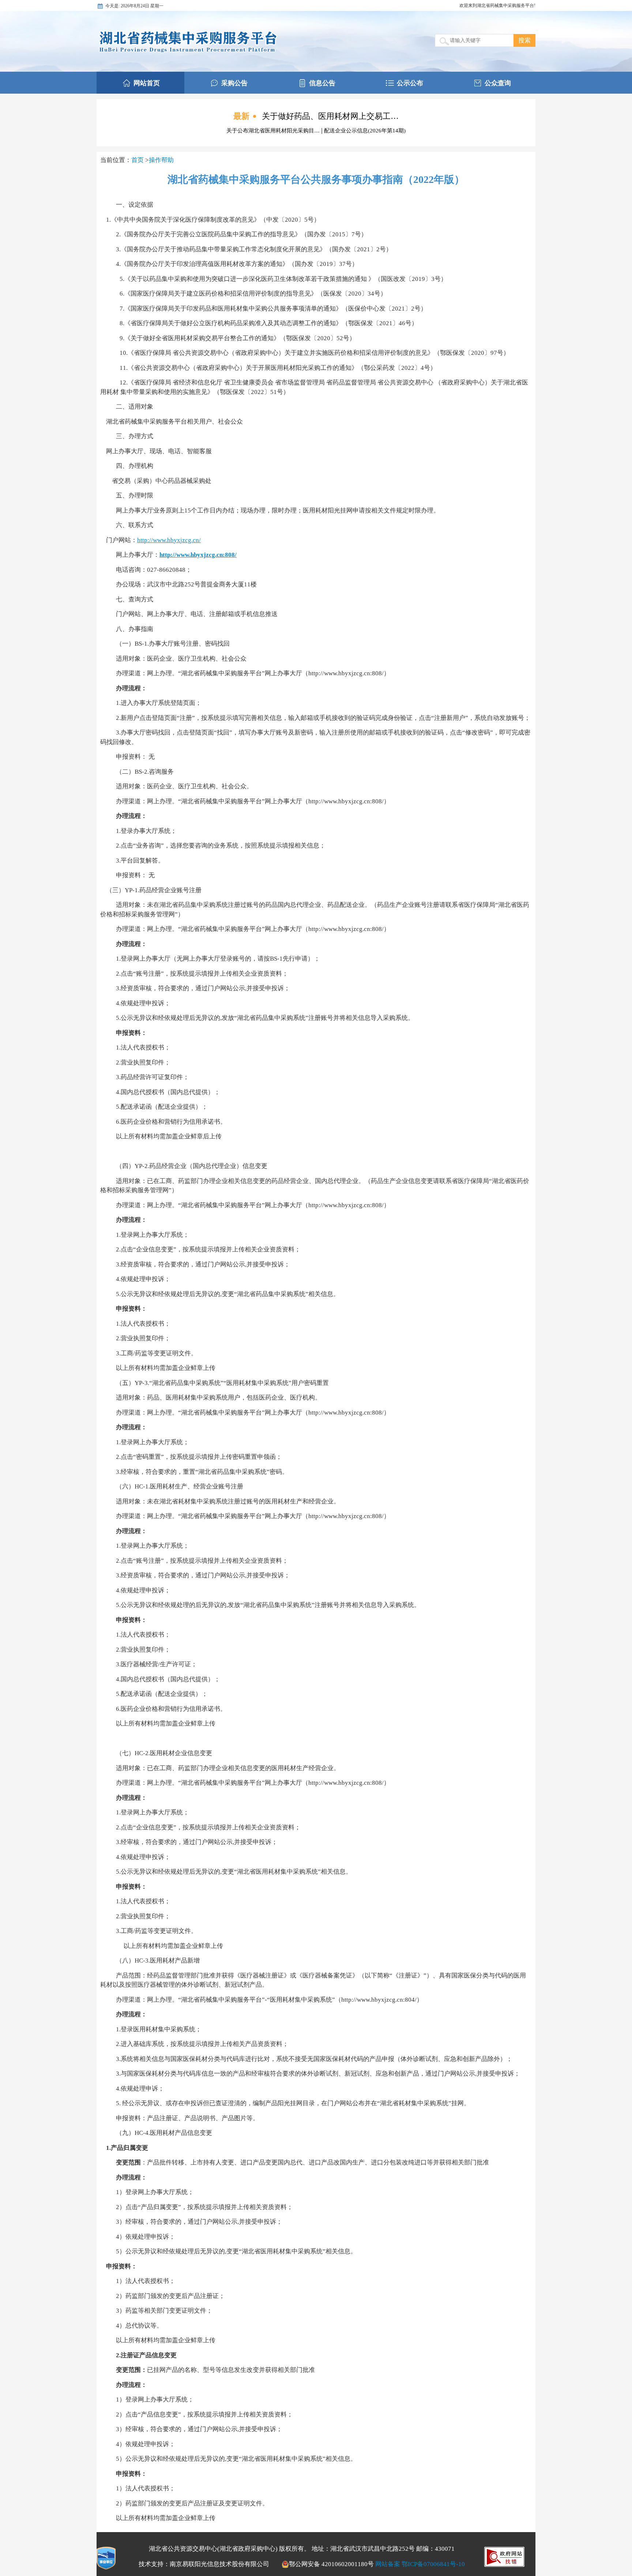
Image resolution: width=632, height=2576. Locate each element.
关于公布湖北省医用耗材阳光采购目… (274, 131)
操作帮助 (161, 160)
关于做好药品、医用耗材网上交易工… (330, 116)
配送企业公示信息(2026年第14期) (365, 131)
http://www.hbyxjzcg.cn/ (169, 540)
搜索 (524, 40)
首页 (138, 160)
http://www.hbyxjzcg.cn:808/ (198, 555)
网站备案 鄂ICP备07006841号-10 (420, 2564)
